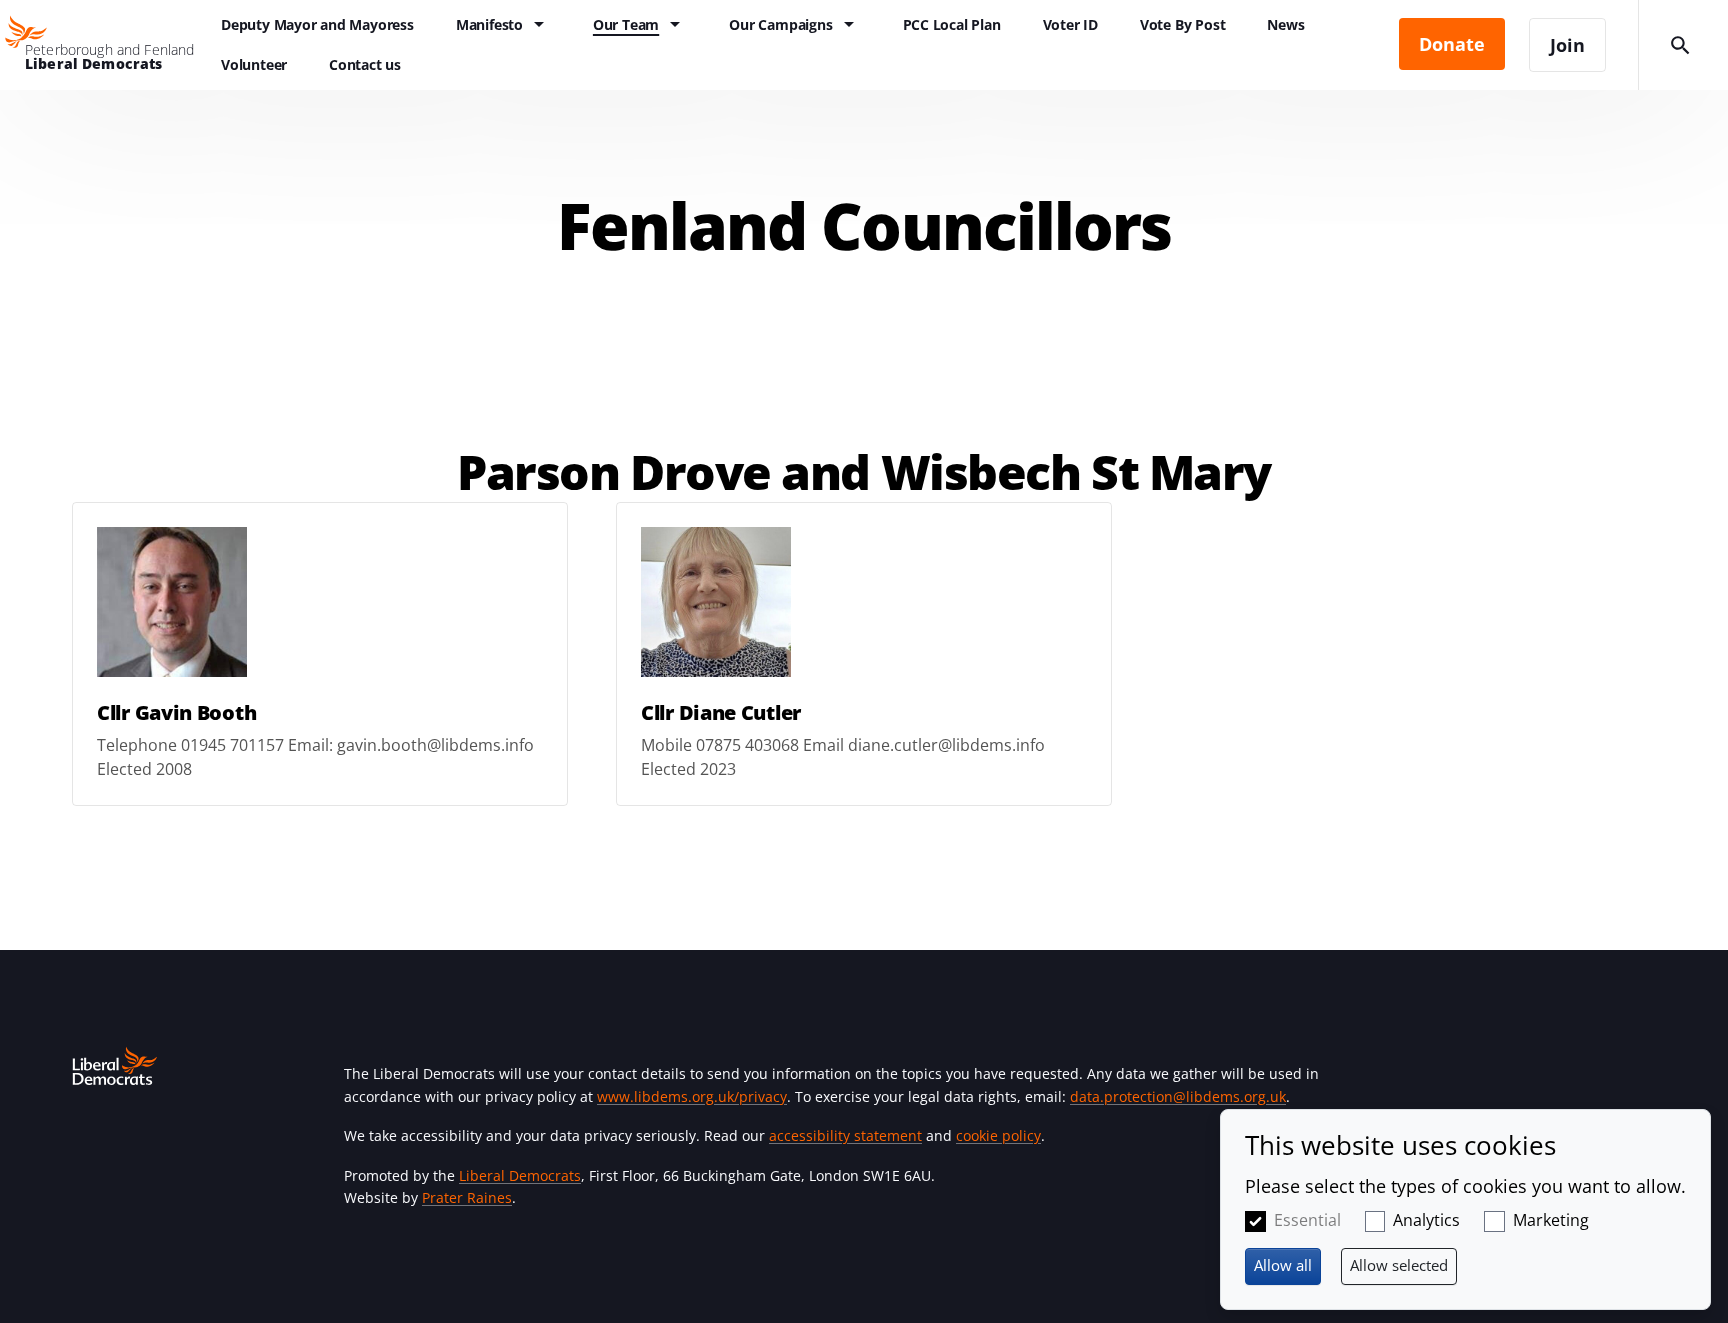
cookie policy (998, 1135)
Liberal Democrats (520, 1175)
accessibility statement (845, 1135)
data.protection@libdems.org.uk (1178, 1096)
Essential (1307, 1220)
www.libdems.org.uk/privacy (692, 1096)
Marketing (1551, 1220)
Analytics (1426, 1220)
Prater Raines (467, 1197)
